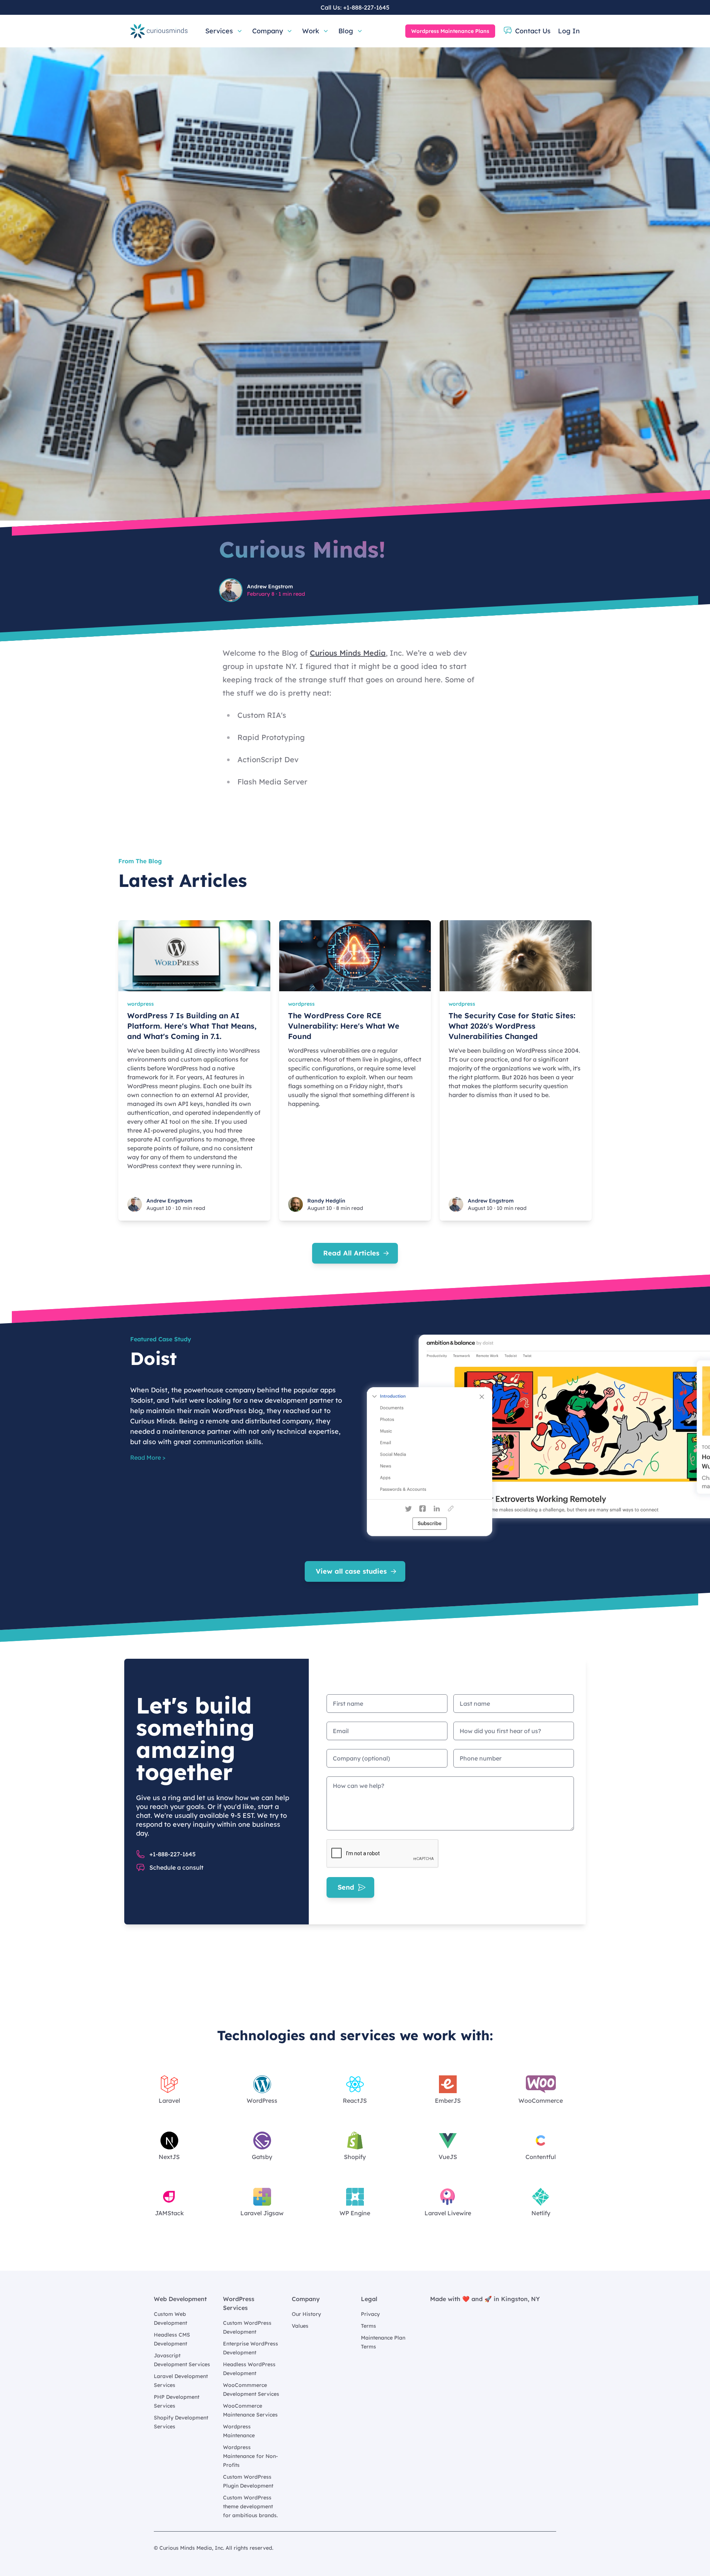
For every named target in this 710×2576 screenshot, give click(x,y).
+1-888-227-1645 (366, 7)
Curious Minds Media (348, 653)
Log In (569, 31)
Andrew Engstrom (270, 586)
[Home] (159, 31)
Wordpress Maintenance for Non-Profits (251, 2456)
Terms (368, 2326)
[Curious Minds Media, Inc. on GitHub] (552, 2548)
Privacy (370, 2314)
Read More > (148, 1457)
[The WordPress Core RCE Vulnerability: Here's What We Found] (355, 956)
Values (300, 2326)
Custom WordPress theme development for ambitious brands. (250, 2506)
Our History (306, 2314)
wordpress (141, 1004)
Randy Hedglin (326, 1201)
